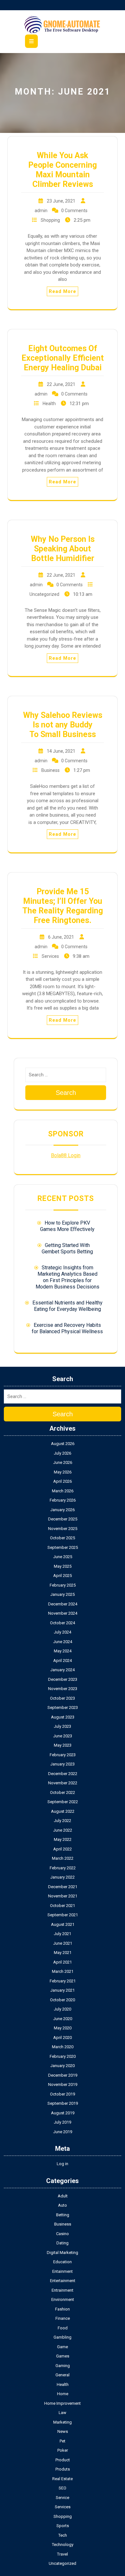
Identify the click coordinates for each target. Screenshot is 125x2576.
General (63, 2375)
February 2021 (63, 1981)
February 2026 (63, 1500)
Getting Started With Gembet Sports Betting (67, 1248)
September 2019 (63, 2103)
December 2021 (63, 1887)
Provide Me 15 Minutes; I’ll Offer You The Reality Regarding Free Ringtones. (63, 906)
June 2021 (63, 1943)
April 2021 (63, 1962)
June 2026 (63, 1462)
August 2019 (63, 2113)
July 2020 (63, 2009)
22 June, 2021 (61, 384)
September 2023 (63, 1707)
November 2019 (63, 2084)
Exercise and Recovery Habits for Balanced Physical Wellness (67, 1328)
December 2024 (63, 1604)
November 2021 (63, 1896)
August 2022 (63, 1811)
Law (63, 2413)
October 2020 (63, 2000)
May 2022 (63, 1839)
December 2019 (63, 2075)
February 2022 (63, 1868)
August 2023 (63, 1717)
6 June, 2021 (61, 937)
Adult (63, 2196)
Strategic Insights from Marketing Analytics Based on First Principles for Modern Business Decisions (67, 1277)
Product (63, 2460)
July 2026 (63, 1453)
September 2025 (63, 1547)
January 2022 (63, 1877)
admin (41, 211)
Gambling (63, 2337)
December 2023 (63, 1679)
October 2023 (63, 1698)
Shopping (50, 220)
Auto (63, 2205)
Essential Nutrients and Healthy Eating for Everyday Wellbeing (67, 1306)
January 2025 (63, 1594)
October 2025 (63, 1538)
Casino (63, 2234)
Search (66, 1093)
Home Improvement (63, 2403)
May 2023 (63, 1745)
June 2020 (63, 2019)
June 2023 (63, 1736)
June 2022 (63, 1830)
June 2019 (63, 2132)
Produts (63, 2469)
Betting (63, 2215)
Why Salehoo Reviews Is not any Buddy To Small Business (63, 725)
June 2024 (63, 1642)
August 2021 (63, 1924)
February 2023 (63, 1755)
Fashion (63, 2309)
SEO (63, 2488)
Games (63, 2356)
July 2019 (63, 2122)
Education (63, 2262)
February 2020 (63, 2056)
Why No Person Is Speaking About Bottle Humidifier (63, 549)
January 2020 (63, 2066)
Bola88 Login (66, 1155)
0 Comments (74, 211)
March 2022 (63, 1858)
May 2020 (63, 2028)
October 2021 (63, 1906)
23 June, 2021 (61, 201)
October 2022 (63, 1792)
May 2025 (63, 1566)
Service (63, 2498)
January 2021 (63, 1990)
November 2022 (63, 1783)
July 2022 (63, 1821)
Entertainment (63, 2281)
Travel (63, 2554)
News (63, 2431)
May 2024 (63, 1651)
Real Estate (63, 2479)
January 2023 (63, 1764)
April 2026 (63, 1481)
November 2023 (63, 1689)
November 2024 (63, 1613)
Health (49, 404)
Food (63, 2328)
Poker (63, 2450)
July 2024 (63, 1632)
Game (63, 2347)
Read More (63, 291)
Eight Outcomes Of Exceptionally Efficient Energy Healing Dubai (63, 358)
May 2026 (63, 1472)
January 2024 (63, 1670)
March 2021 (63, 1971)
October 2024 (63, 1623)
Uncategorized (44, 594)
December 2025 (63, 1519)
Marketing (63, 2422)
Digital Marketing (63, 2253)
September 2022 (63, 1802)
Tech (63, 2535)
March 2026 (63, 1491)
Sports (63, 2526)
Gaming (63, 2366)
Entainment (63, 2271)
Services (50, 956)
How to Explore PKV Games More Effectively (67, 1226)
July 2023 (63, 1726)
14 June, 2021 (61, 751)
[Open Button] (31, 41)
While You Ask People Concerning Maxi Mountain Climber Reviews (63, 170)
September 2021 (63, 1915)
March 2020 (63, 2047)
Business (50, 770)
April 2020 (63, 2038)
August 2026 (63, 1444)
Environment (63, 2299)
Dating (63, 2243)
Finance (63, 2318)
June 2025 (63, 1557)
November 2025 (63, 1529)
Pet (63, 2441)
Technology (63, 2545)
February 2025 (63, 1585)
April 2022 (63, 1849)
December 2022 (63, 1774)
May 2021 (63, 1953)
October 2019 (63, 2094)
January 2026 (63, 1510)
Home (63, 2394)
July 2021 (63, 1934)
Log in (63, 2164)
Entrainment (63, 2290)
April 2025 (63, 1576)
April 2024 (63, 1661)
